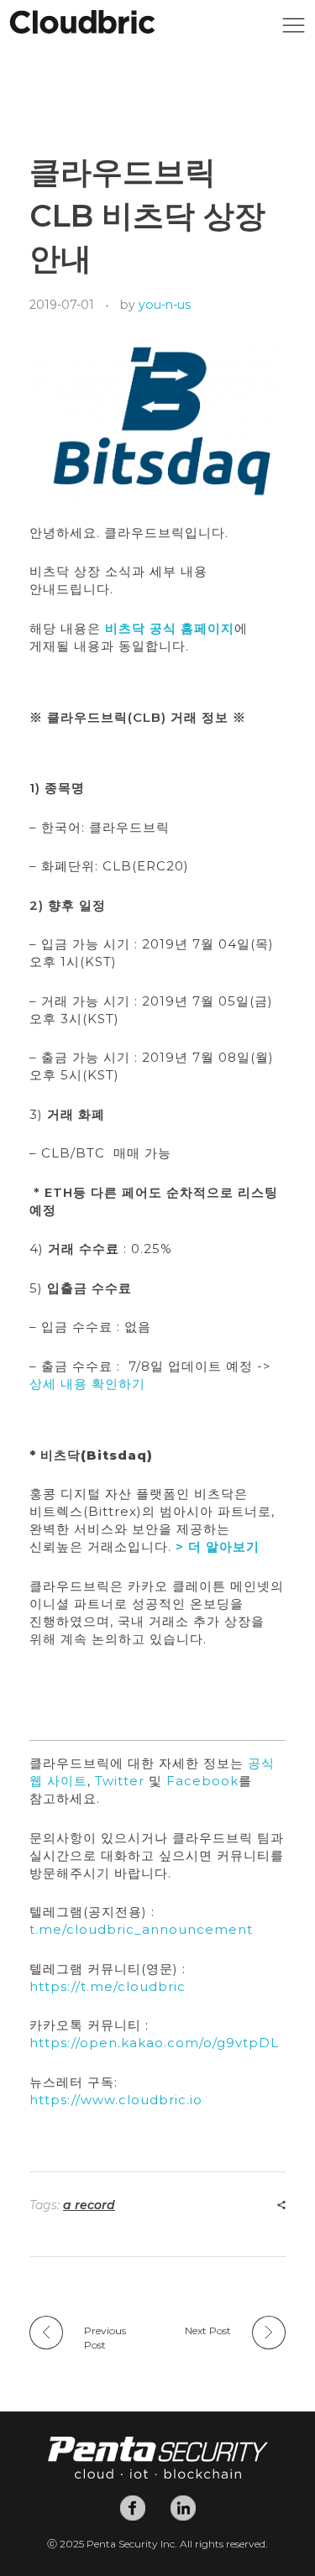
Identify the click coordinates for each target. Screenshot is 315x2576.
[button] (294, 30)
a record (89, 2205)
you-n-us (165, 305)
